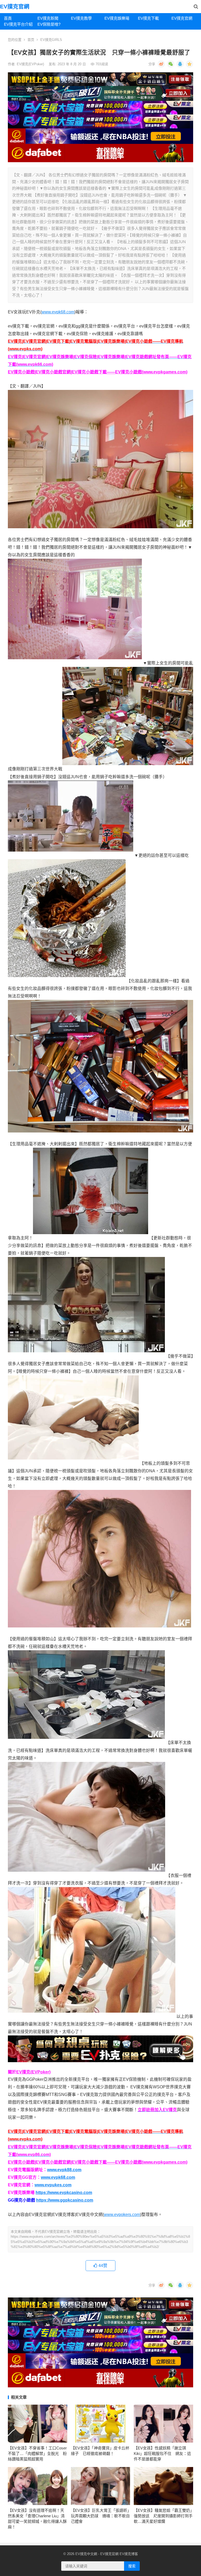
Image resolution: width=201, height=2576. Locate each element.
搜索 (132, 2566)
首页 (31, 40)
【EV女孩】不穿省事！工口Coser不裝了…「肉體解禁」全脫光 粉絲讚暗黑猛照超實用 (37, 2454)
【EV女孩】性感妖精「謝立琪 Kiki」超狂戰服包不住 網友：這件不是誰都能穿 (162, 2454)
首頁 (8, 18)
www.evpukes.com (53, 2185)
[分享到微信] (171, 64)
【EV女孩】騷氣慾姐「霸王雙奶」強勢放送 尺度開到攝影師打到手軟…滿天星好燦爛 (163, 2516)
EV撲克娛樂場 (117, 18)
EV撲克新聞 (48, 18)
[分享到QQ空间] (189, 64)
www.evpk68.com (58, 312)
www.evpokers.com (122, 2215)
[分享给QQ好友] (180, 64)
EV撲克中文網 (86, 2554)
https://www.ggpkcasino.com (65, 2200)
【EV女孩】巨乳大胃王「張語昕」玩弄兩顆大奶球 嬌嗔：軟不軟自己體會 (100, 2516)
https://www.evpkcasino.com (64, 2193)
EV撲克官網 (15, 6)
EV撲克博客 (129, 2554)
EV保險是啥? (49, 24)
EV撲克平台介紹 (18, 24)
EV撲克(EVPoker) (31, 64)
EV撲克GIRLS (51, 40)
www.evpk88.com (64, 2170)
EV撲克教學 (81, 18)
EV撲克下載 (148, 18)
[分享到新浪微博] (161, 64)
